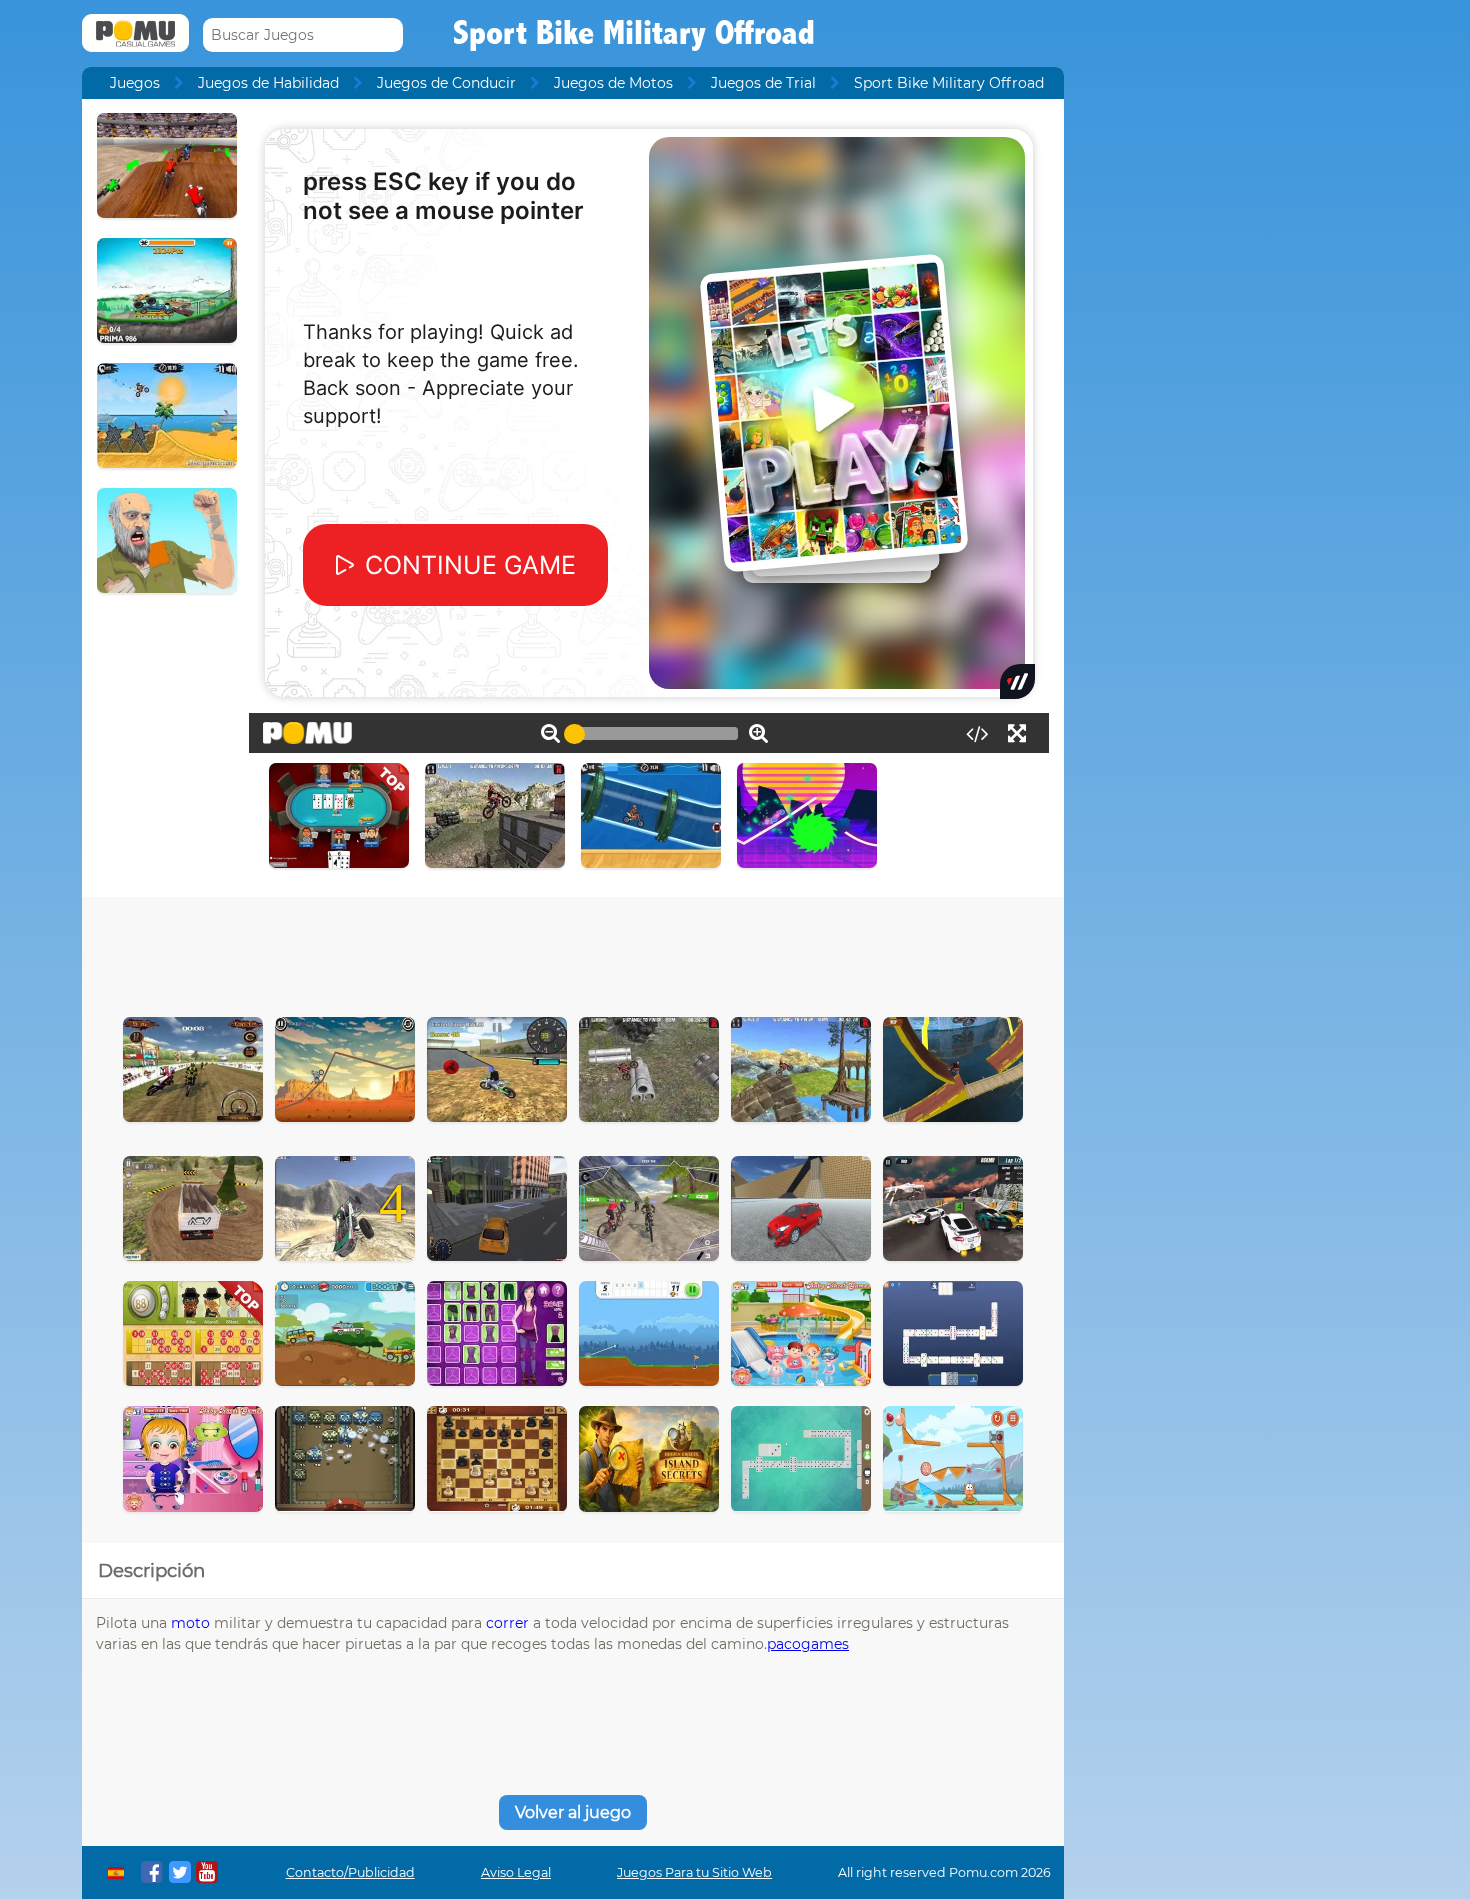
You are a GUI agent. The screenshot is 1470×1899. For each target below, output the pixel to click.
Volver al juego (573, 1812)
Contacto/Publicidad (350, 1872)
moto (190, 1623)
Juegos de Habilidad (268, 83)
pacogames (808, 1644)
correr (507, 1623)
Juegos (135, 83)
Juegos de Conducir (446, 83)
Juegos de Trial (763, 83)
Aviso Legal (516, 1872)
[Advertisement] (573, 952)
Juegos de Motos (613, 83)
